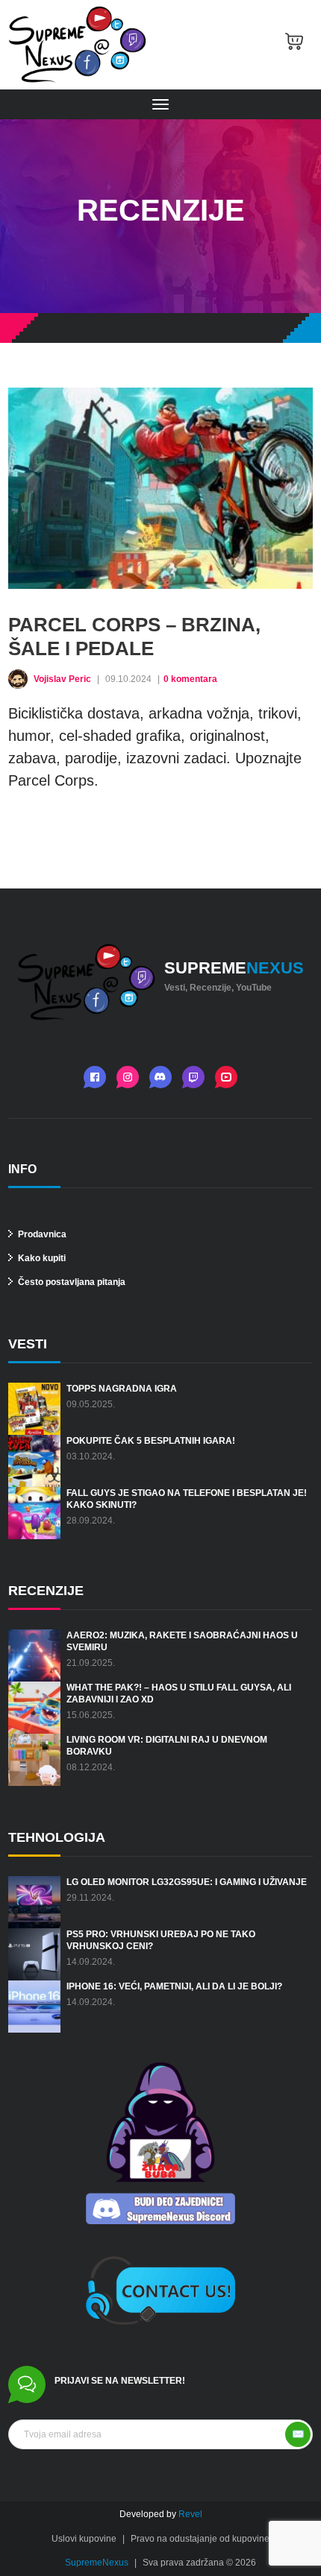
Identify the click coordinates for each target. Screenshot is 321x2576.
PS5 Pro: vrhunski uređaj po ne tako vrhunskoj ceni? (161, 1940)
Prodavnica (41, 1234)
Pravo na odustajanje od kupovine (200, 2539)
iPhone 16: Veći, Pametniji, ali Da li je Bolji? (174, 1986)
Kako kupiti (41, 1258)
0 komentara (190, 679)
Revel (190, 2514)
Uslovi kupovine (84, 2539)
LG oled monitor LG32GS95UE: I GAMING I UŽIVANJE (187, 1882)
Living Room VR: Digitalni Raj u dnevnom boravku (167, 1746)
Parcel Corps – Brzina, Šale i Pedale (134, 637)
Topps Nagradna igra (122, 1389)
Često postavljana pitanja (71, 1282)
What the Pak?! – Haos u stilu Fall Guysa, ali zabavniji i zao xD (179, 1693)
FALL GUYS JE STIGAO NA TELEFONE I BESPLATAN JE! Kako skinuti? (187, 1499)
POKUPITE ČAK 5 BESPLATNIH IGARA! (151, 1441)
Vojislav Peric (63, 679)
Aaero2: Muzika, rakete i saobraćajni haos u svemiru (182, 1641)
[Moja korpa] (294, 45)
